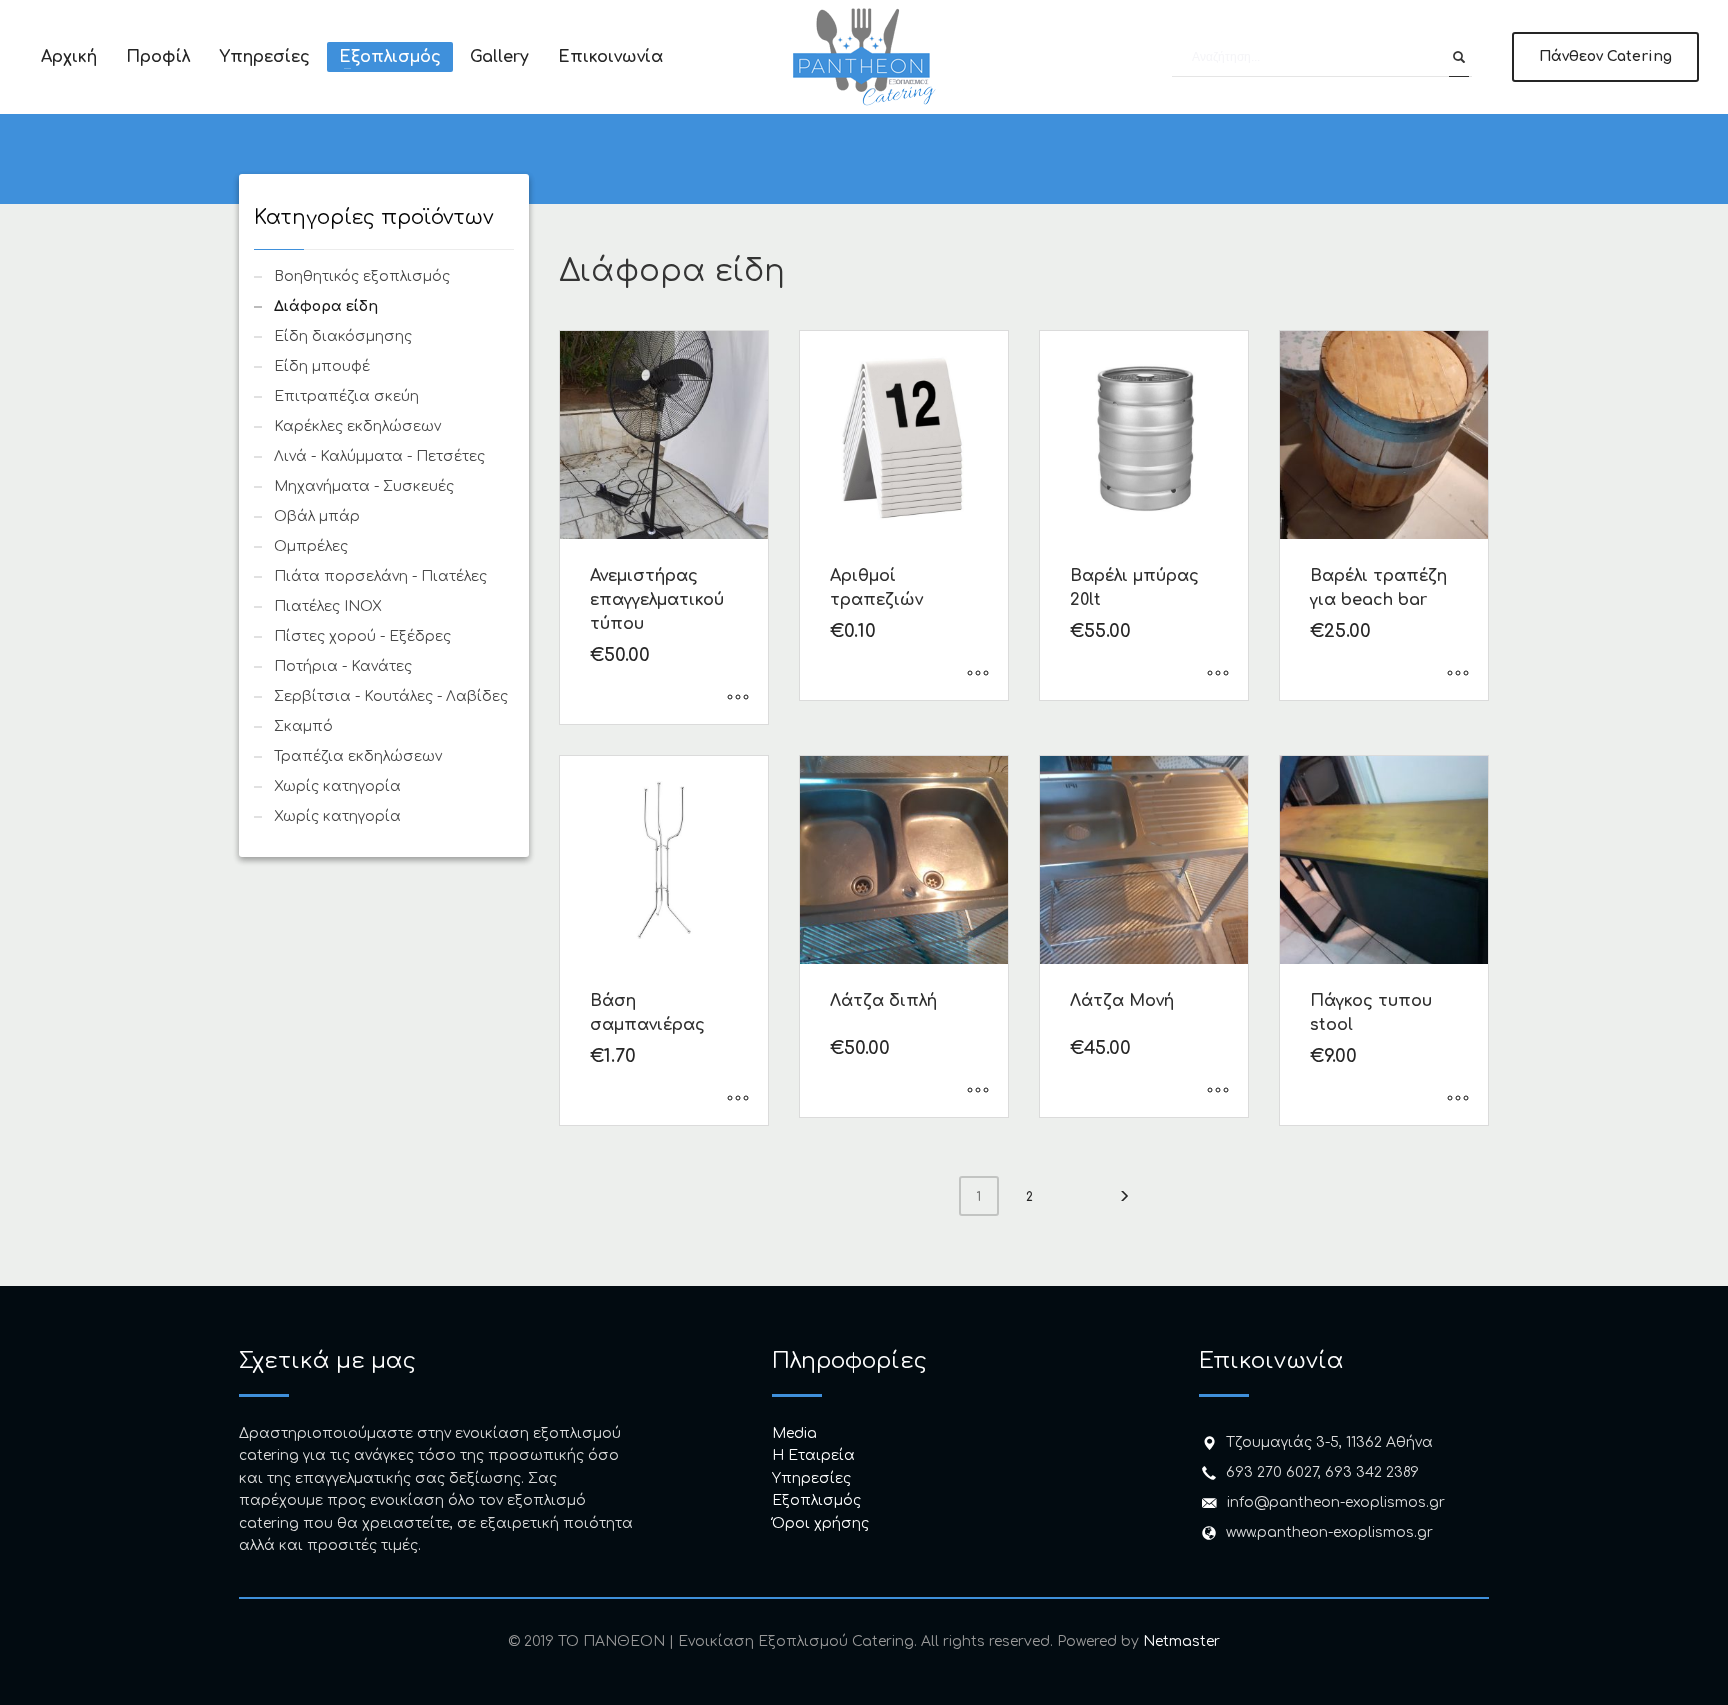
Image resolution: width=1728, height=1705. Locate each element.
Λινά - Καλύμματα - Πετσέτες (379, 456)
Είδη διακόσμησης (343, 336)
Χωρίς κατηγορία (337, 786)
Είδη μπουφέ (322, 366)
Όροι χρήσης (820, 1523)
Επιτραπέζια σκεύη (346, 396)
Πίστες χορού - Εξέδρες (362, 636)
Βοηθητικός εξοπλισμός (362, 276)
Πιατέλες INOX (328, 606)
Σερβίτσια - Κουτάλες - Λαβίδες (391, 696)
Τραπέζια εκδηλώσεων (358, 756)
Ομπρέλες (311, 546)
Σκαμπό (303, 726)
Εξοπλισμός (816, 1500)
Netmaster (1181, 1641)
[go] (1459, 57)
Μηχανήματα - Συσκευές (364, 486)
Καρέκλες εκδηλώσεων (357, 426)
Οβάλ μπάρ (317, 516)
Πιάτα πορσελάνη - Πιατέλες (380, 576)
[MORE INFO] (738, 699)
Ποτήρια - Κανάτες (343, 666)
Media (794, 1433)
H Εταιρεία (813, 1455)
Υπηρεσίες (811, 1478)
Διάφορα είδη (326, 306)
